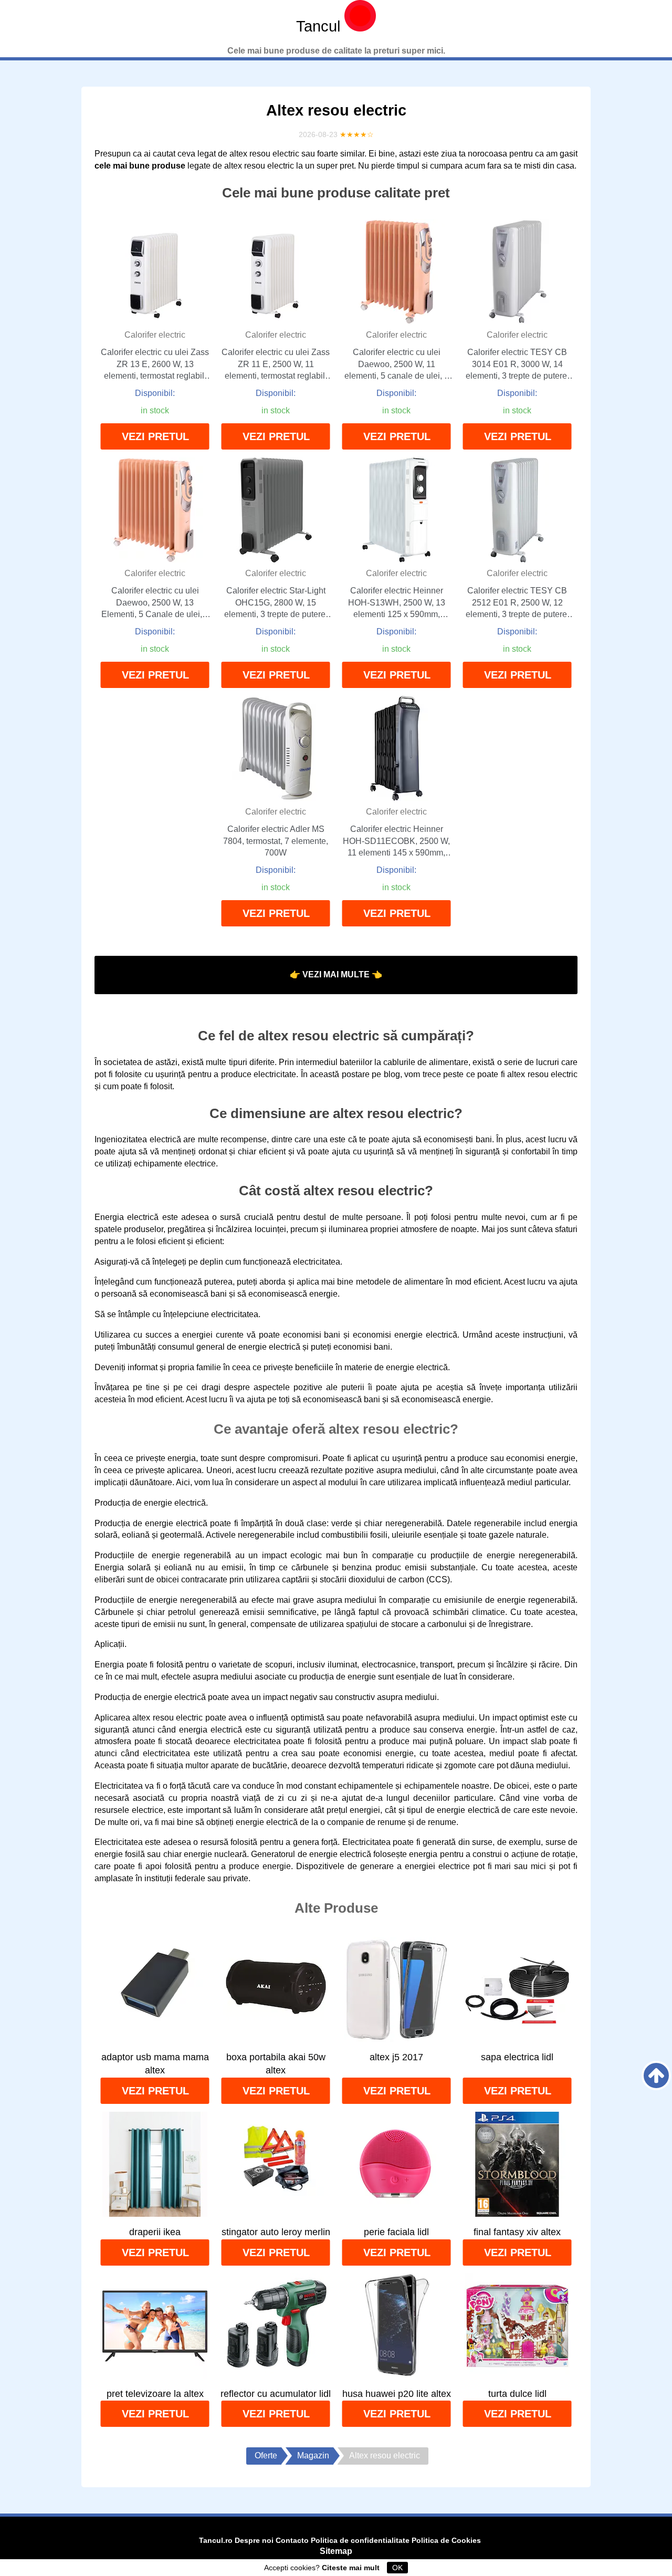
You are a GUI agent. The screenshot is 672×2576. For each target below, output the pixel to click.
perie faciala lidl (396, 2232)
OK (397, 2568)
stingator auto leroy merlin (276, 2232)
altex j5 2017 (396, 2057)
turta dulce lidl (517, 2394)
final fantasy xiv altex (517, 2232)
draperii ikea (155, 2232)
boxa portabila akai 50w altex (276, 2064)
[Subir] (656, 2076)
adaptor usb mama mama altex (155, 2064)
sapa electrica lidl (517, 2057)
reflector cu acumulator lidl (276, 2394)
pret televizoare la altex (155, 2394)
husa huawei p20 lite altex (397, 2394)
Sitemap (336, 2551)
